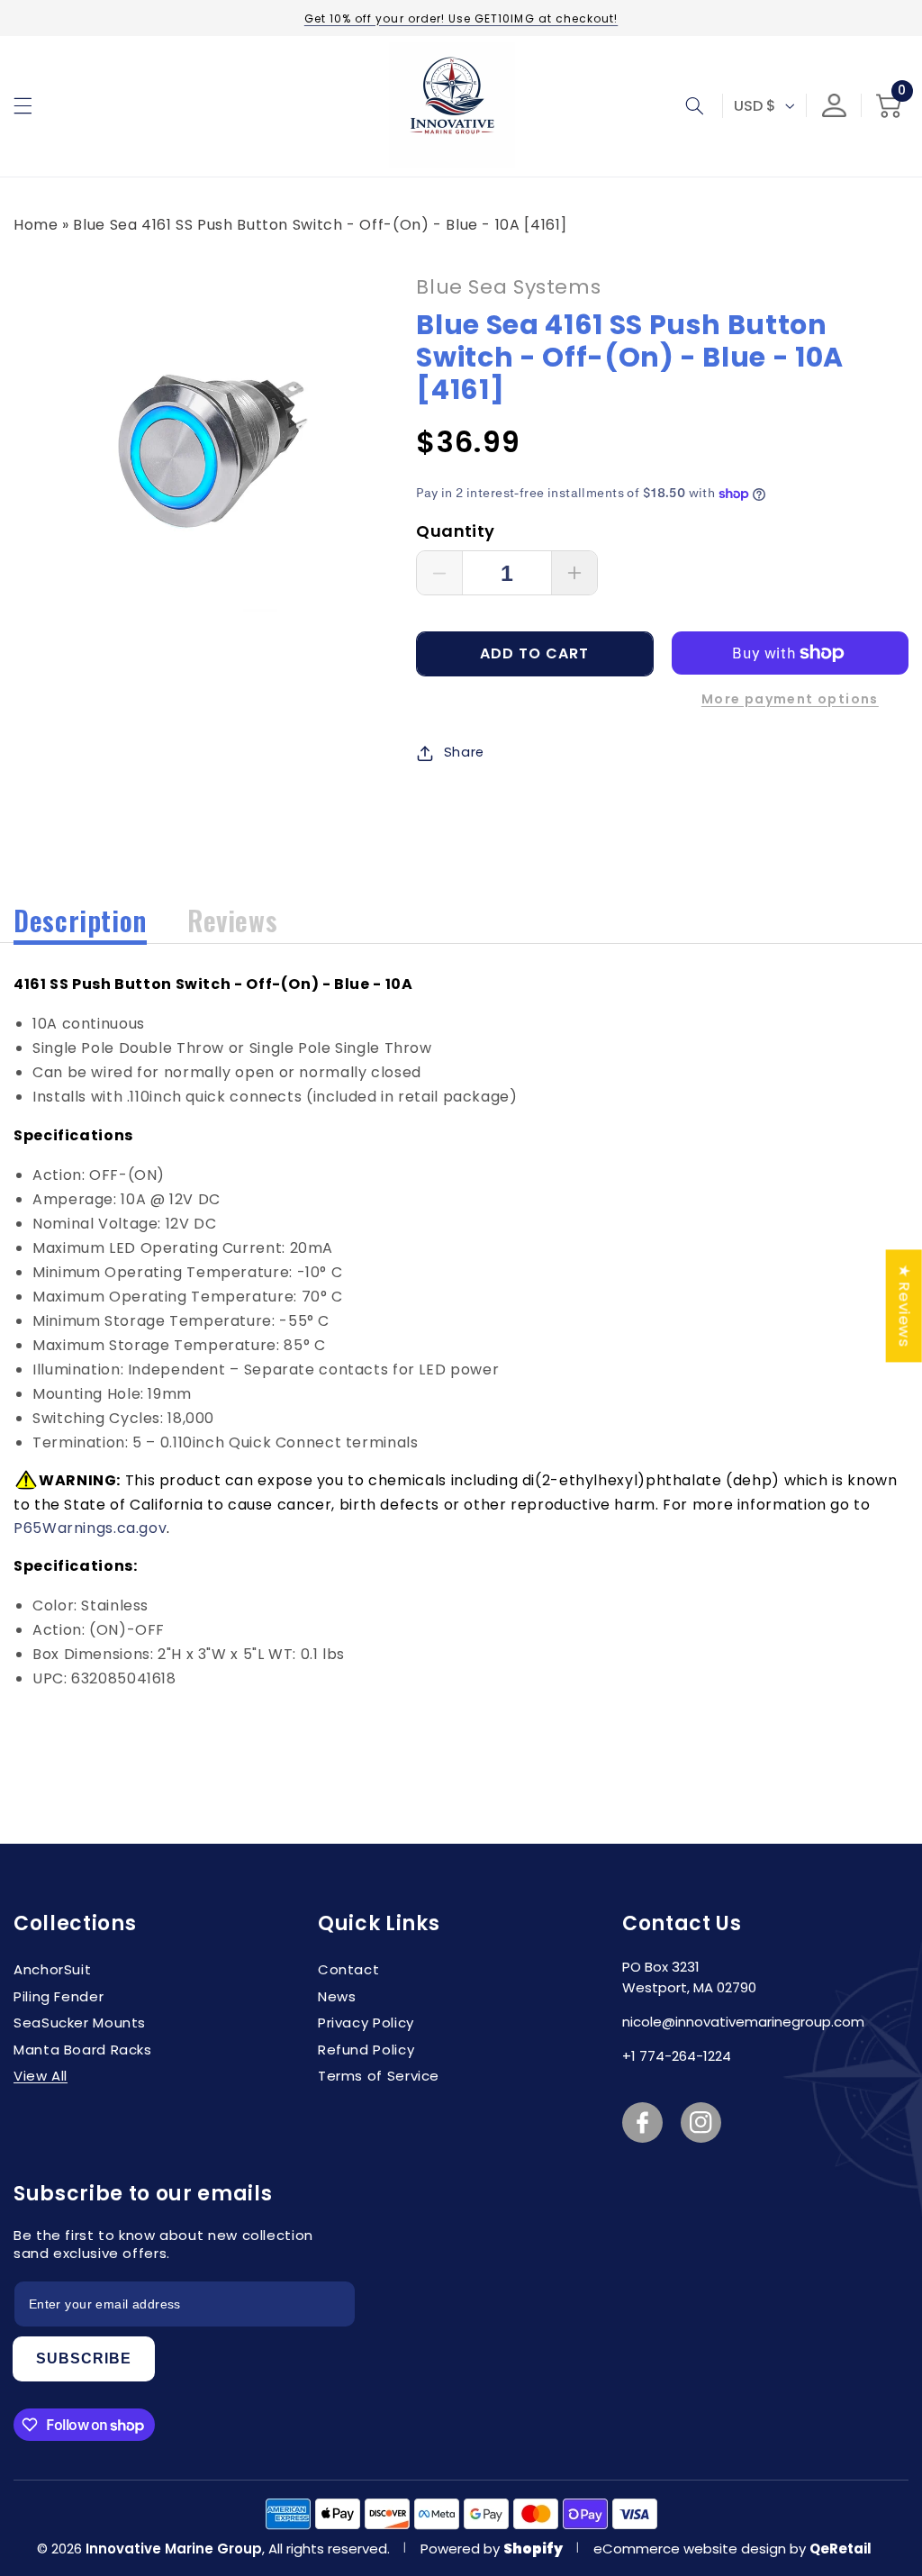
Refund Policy (366, 2050)
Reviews (232, 920)
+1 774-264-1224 (677, 2056)
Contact (348, 1969)
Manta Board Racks (83, 2050)
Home (36, 225)
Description (80, 920)
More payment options (790, 699)
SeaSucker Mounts (80, 2023)
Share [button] (464, 752)
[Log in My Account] (834, 106)
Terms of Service (379, 2076)
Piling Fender (59, 1996)
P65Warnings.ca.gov (90, 1528)
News (337, 1996)
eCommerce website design (691, 2549)
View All (41, 2076)
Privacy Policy (366, 2023)
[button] (23, 105)
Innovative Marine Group (174, 2549)
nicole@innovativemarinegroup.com (743, 2022)
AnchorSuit (52, 1969)
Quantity (455, 531)
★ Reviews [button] (905, 1306)
